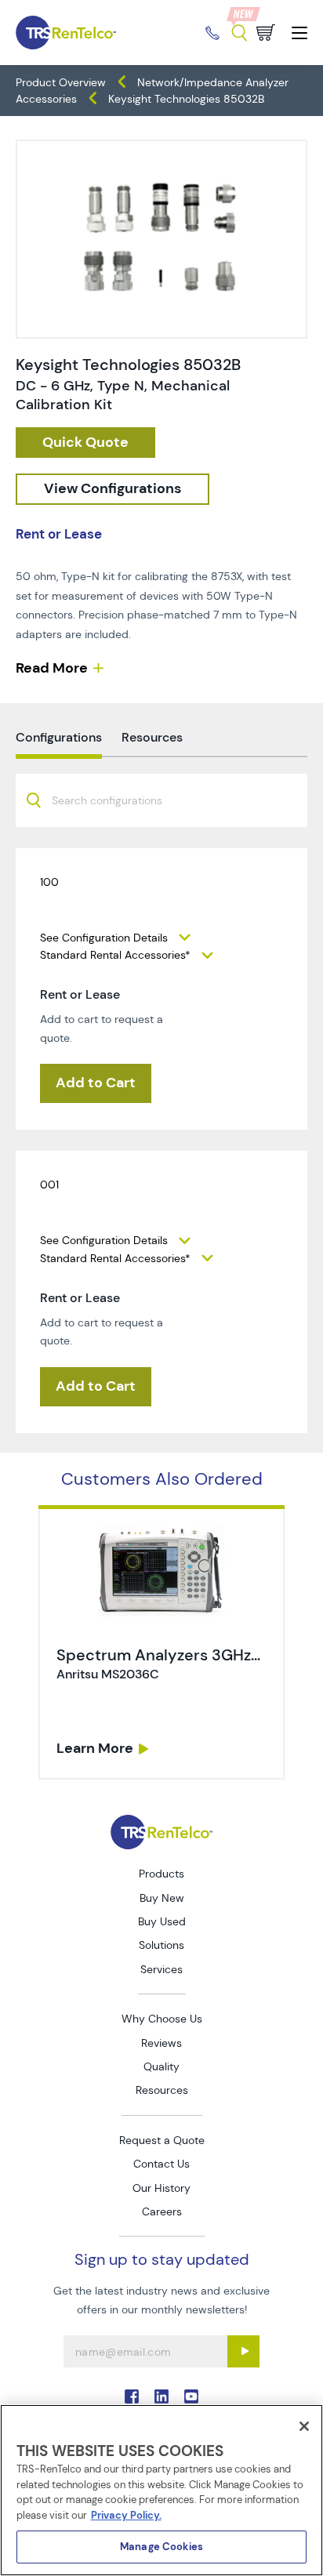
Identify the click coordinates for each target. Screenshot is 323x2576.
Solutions (161, 1945)
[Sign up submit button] (243, 2351)
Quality (161, 2066)
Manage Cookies (161, 2547)
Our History (161, 2188)
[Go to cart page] (266, 33)
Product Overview (61, 82)
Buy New (162, 1898)
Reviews (161, 2043)
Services (161, 1969)
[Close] (304, 2426)
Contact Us (161, 2164)
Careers (162, 2211)
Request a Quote (162, 2140)
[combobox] (161, 800)
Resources (162, 2090)
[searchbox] (116, 802)
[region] (161, 2490)
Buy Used (162, 1921)
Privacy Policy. (126, 2515)
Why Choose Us (162, 2019)
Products (161, 1874)
